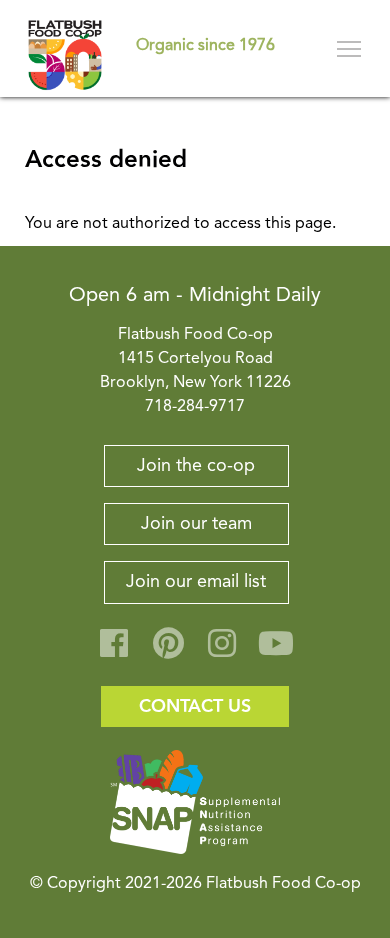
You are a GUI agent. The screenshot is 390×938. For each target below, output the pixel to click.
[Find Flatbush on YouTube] (276, 651)
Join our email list (196, 582)
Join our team (196, 524)
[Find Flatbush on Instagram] (222, 651)
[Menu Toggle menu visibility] (350, 48)
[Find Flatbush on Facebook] (114, 651)
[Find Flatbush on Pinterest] (168, 651)
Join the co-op (196, 466)
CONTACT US (195, 706)
